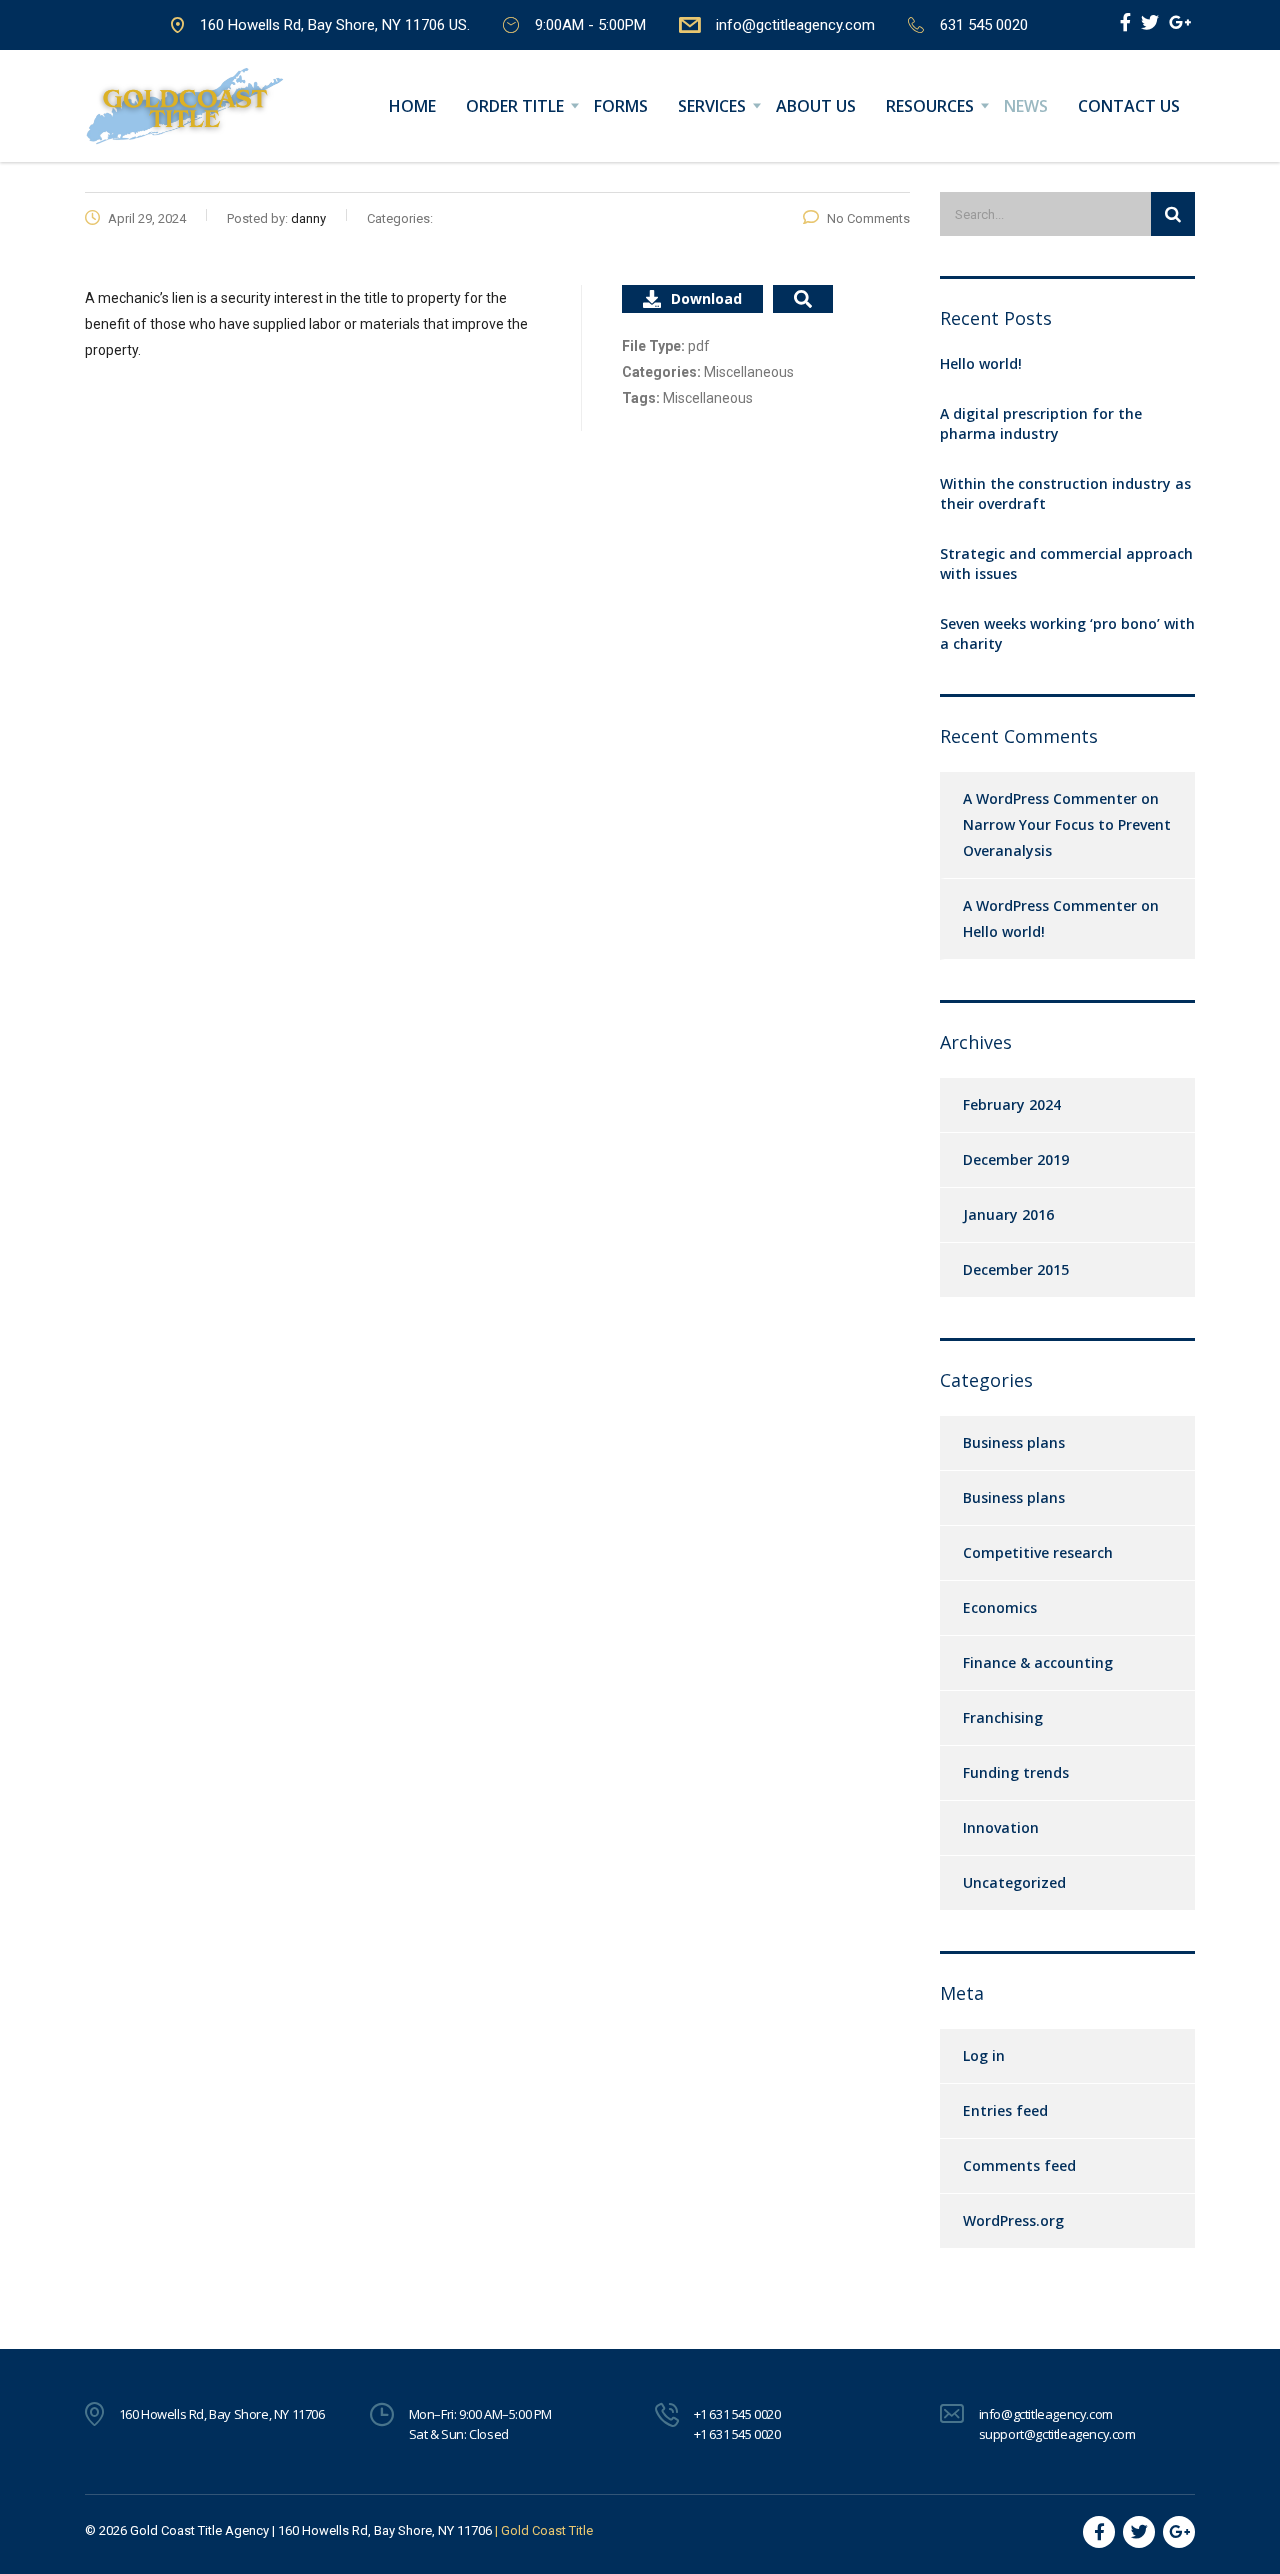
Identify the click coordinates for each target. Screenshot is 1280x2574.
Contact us (1129, 106)
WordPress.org (1013, 2220)
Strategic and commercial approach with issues (1066, 563)
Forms (621, 106)
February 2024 (1012, 1104)
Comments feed (1019, 2165)
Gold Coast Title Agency (199, 2530)
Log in (984, 2055)
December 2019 (1016, 1159)
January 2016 (1008, 1214)
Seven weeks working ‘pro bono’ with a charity (1067, 633)
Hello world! (981, 363)
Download (706, 298)
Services (712, 106)
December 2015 (1016, 1269)
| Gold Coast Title (544, 2530)
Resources (930, 106)
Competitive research (1038, 1552)
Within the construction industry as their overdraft (1065, 493)
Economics (1000, 1607)
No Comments (868, 218)
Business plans (1014, 1442)
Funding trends (1016, 1772)
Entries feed (1005, 2110)
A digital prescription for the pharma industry (1041, 423)
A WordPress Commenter (1050, 905)
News (1026, 106)
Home (412, 106)
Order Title (515, 106)
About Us (816, 106)
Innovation (1001, 1827)
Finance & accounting (1038, 1662)
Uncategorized (1014, 1882)
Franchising (1003, 1717)
